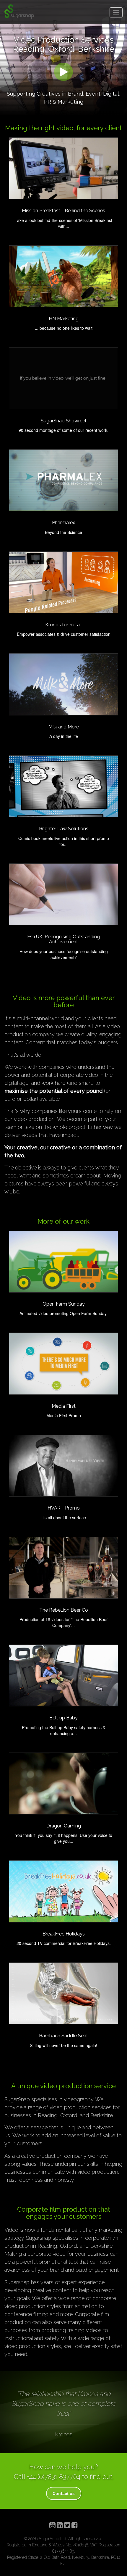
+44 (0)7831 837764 (54, 2477)
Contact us (64, 2493)
